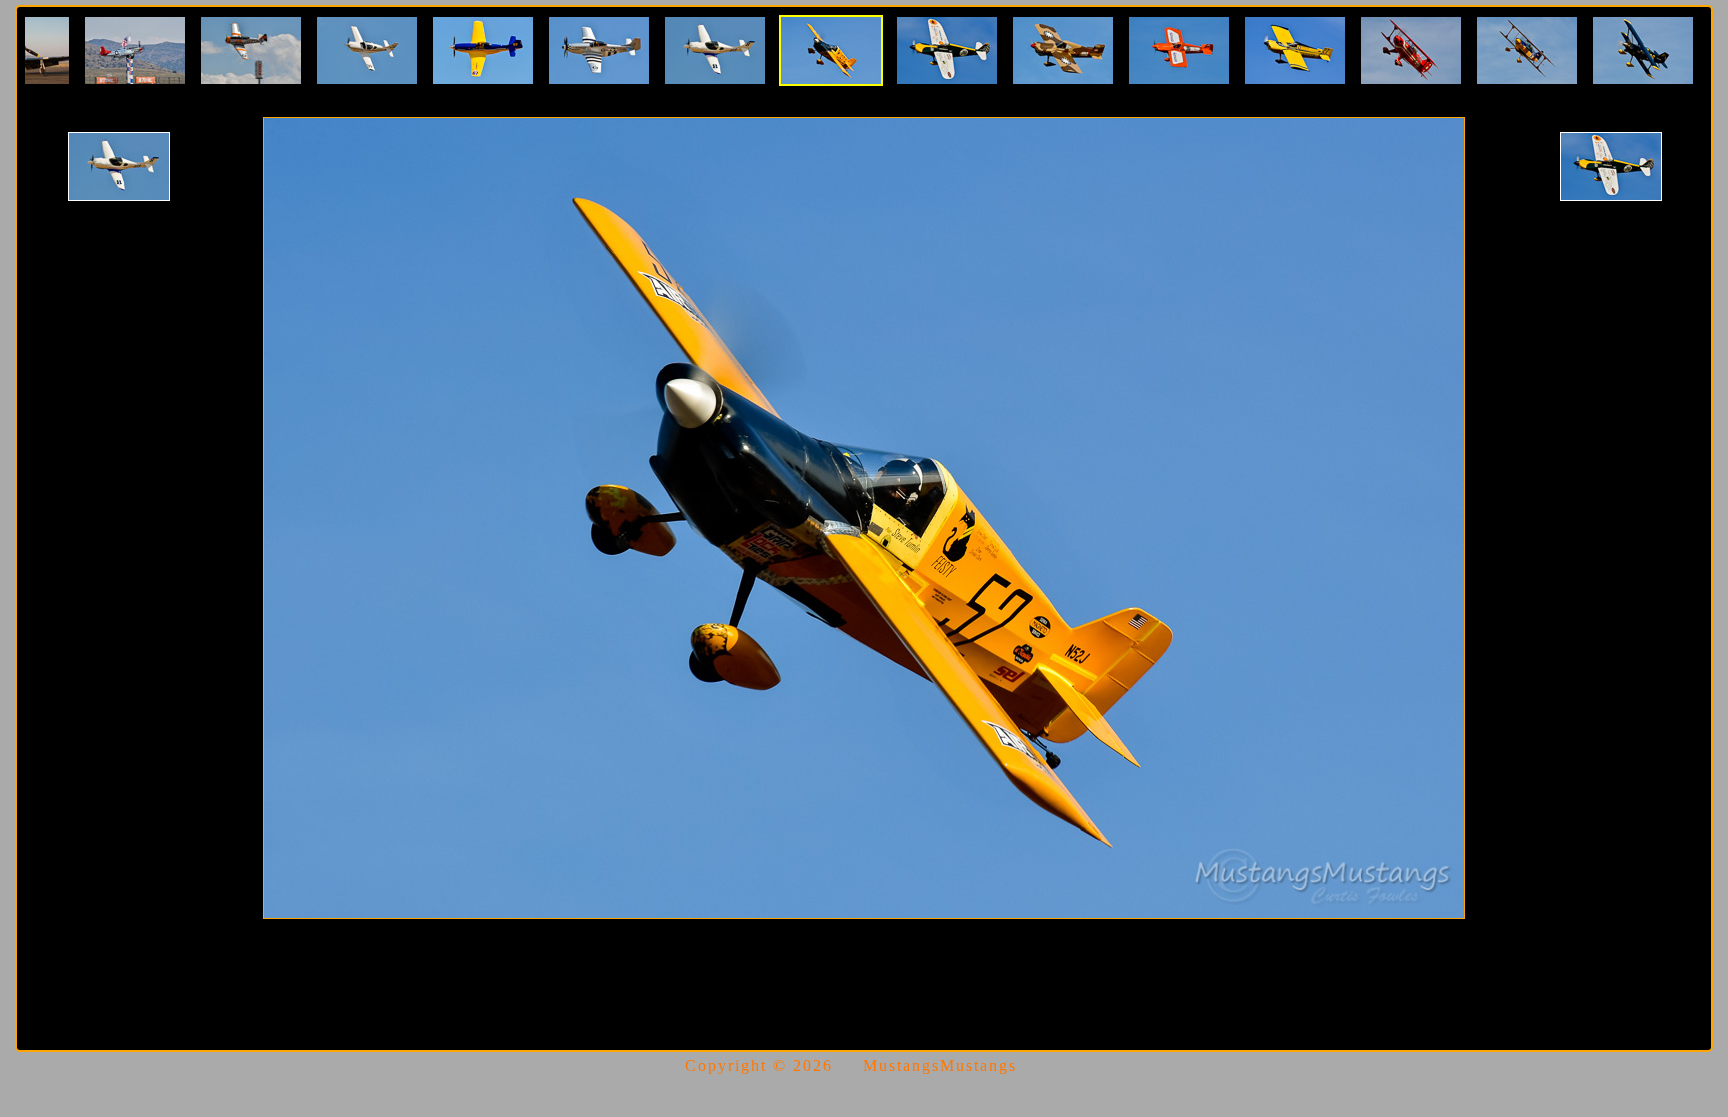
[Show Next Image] (1611, 166)
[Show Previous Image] (119, 166)
